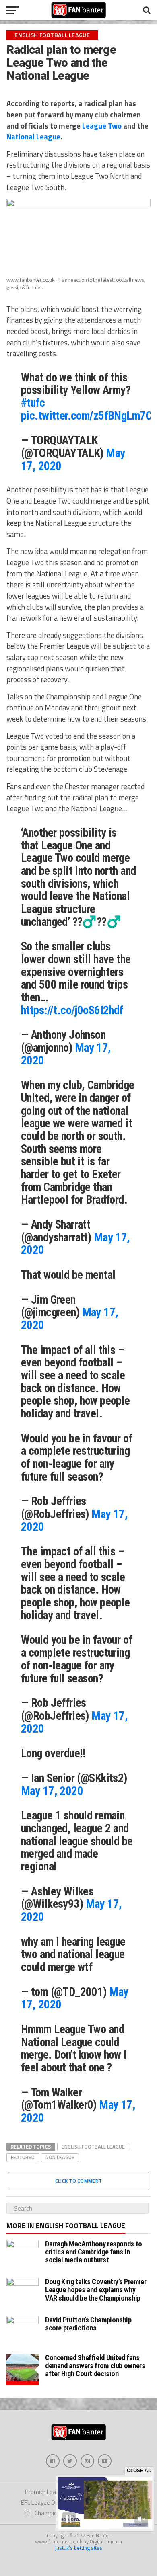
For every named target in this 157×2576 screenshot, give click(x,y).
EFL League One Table (49, 2503)
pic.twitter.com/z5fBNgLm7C (86, 416)
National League (33, 137)
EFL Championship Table (56, 2513)
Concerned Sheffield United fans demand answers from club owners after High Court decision (95, 2366)
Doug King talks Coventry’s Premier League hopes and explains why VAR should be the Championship (96, 2290)
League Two (102, 126)
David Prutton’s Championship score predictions (88, 2324)
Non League (60, 2157)
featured (23, 2157)
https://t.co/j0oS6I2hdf (72, 1010)
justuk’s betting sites (79, 2548)
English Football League (93, 2147)
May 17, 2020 (52, 1791)
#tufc (33, 403)
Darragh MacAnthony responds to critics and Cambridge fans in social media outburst (94, 2252)
